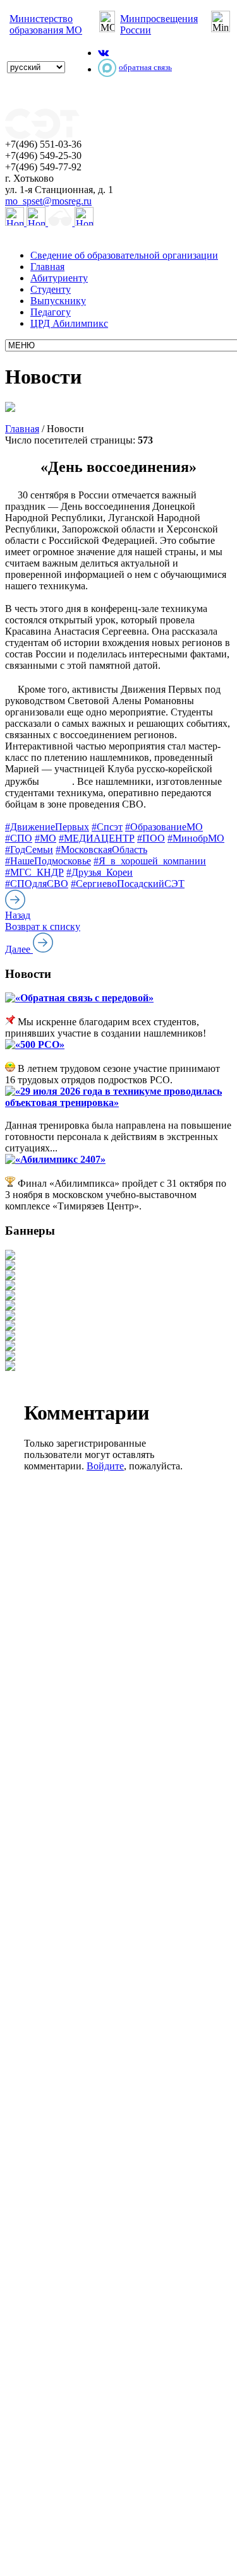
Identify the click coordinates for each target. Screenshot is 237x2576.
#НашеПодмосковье (48, 861)
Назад (18, 915)
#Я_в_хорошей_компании (150, 861)
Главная (47, 267)
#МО (46, 838)
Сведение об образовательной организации (124, 255)
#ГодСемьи (29, 850)
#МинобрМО (196, 838)
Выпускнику (58, 301)
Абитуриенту (59, 278)
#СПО (19, 838)
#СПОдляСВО (37, 884)
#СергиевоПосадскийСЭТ (128, 884)
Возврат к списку (43, 926)
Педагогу (51, 312)
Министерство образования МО (46, 24)
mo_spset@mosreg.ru (48, 201)
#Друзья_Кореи (100, 872)
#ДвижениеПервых (47, 827)
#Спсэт (107, 827)
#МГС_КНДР (34, 872)
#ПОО (151, 838)
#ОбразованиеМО (164, 827)
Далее (19, 949)
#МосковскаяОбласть (101, 850)
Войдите (105, 1466)
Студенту (51, 289)
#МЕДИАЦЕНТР (97, 838)
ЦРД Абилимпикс (69, 323)
